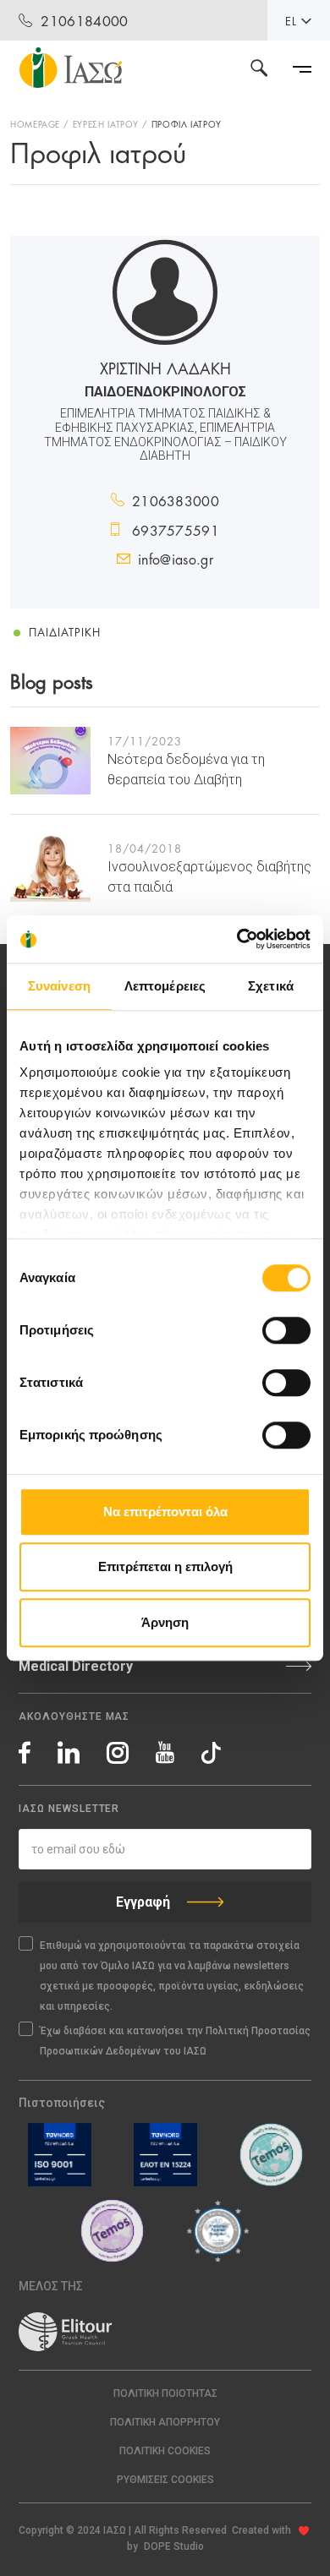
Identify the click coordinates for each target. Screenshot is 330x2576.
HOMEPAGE (35, 123)
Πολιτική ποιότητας (165, 2393)
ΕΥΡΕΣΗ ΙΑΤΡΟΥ (106, 123)
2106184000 (84, 20)
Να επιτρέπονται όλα (165, 1512)
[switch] (286, 1330)
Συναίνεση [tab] (59, 986)
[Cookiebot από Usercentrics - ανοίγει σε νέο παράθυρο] (237, 939)
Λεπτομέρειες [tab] (165, 986)
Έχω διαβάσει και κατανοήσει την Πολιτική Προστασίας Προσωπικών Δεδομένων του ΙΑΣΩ (175, 2041)
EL (291, 20)
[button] (165, 2480)
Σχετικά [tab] (271, 986)
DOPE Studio (174, 2546)
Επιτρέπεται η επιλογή (165, 1566)
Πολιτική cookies (165, 2451)
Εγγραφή (143, 1902)
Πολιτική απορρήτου (165, 2422)
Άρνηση (165, 1622)
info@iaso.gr (176, 558)
